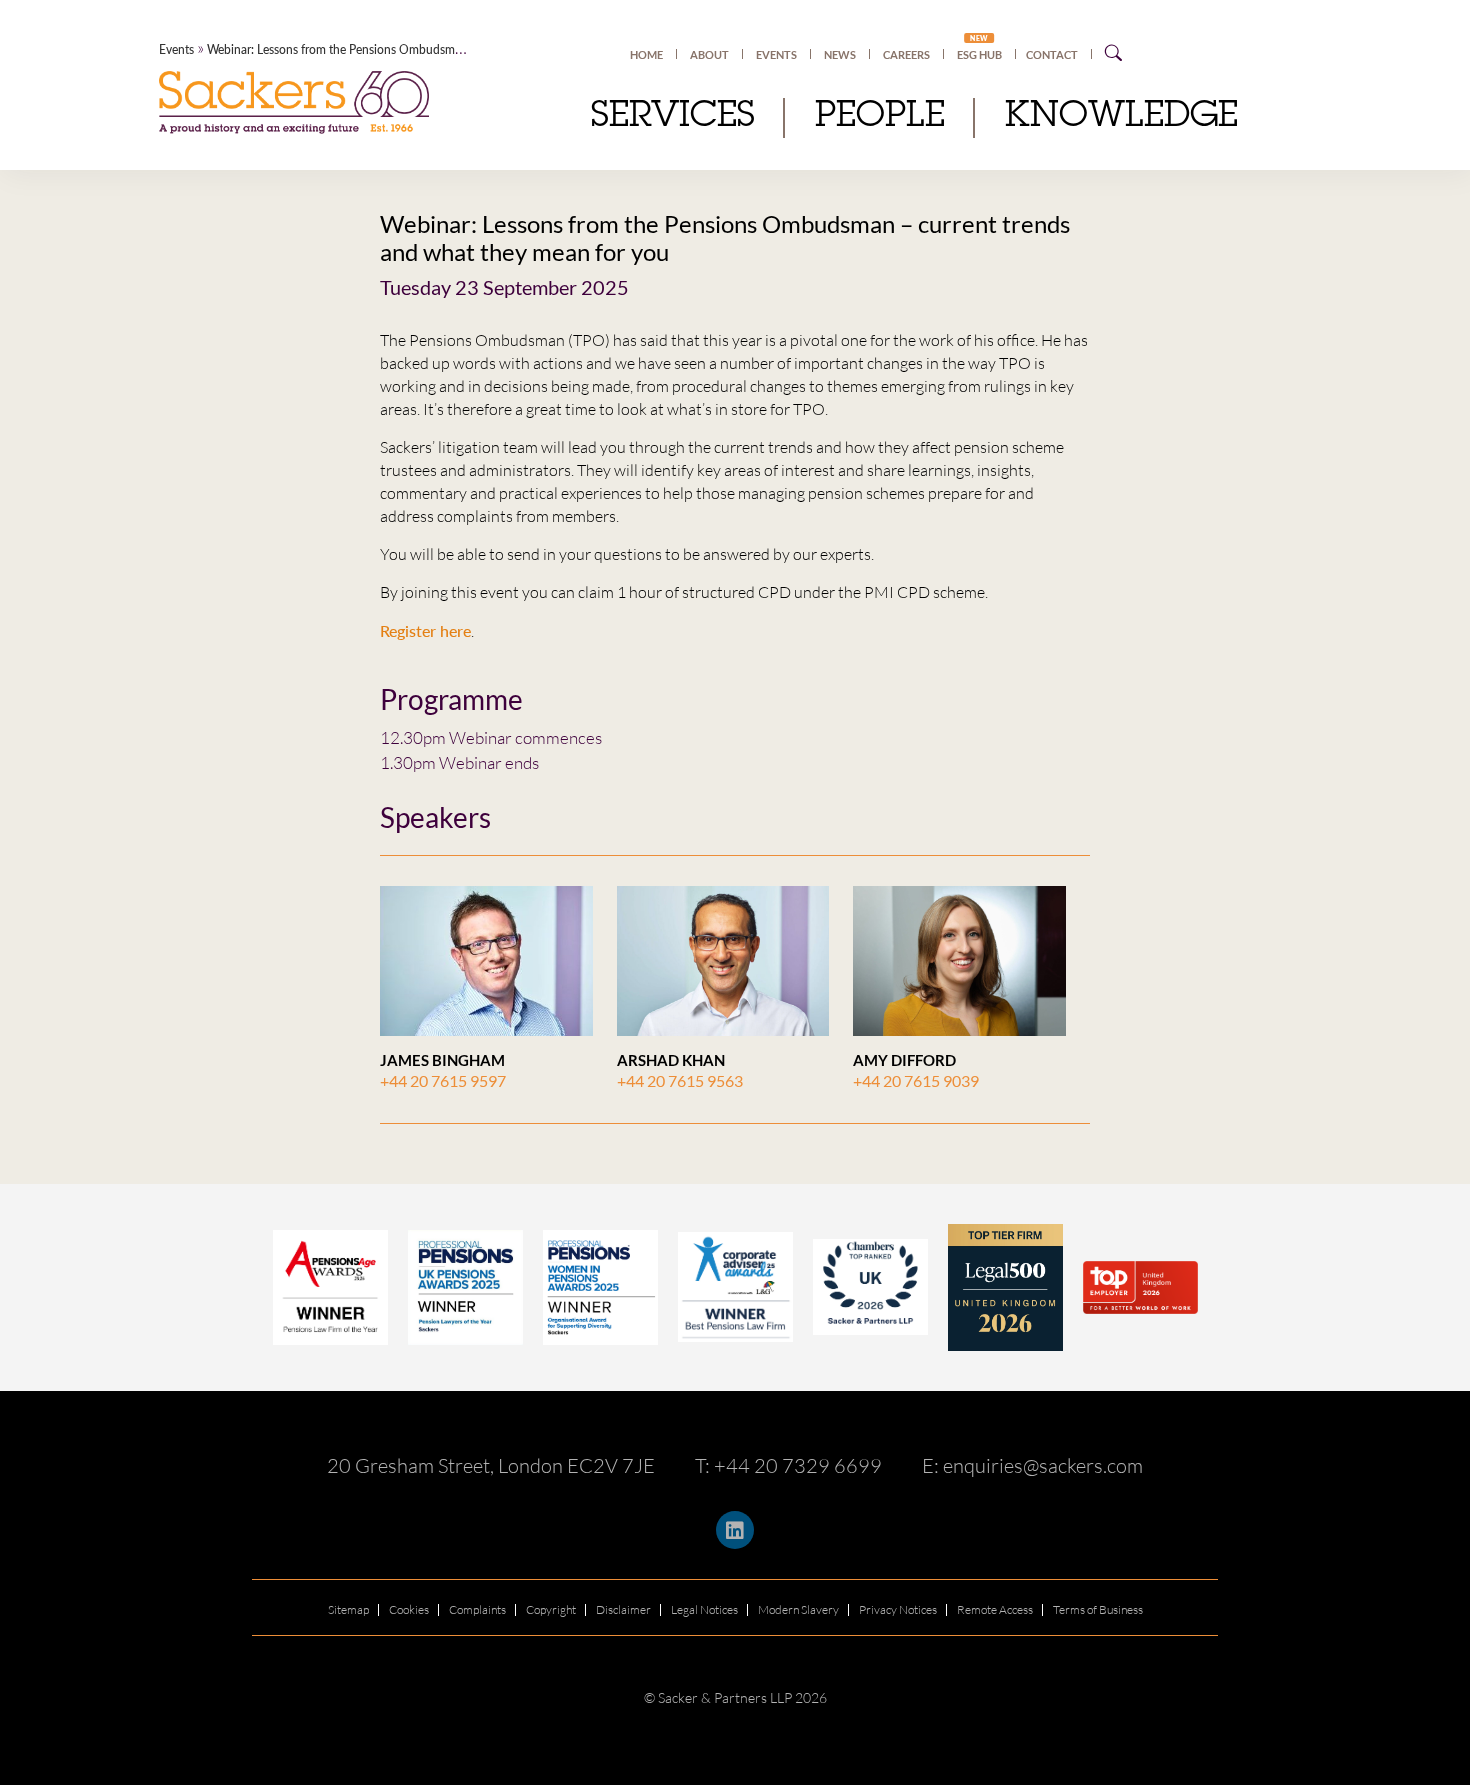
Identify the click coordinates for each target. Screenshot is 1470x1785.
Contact (1052, 54)
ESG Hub (979, 54)
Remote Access (995, 1609)
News (840, 54)
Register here (425, 630)
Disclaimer (623, 1609)
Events (776, 54)
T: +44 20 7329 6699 (788, 1465)
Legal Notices (704, 1609)
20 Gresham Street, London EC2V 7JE (491, 1465)
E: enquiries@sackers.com (1032, 1465)
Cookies (409, 1609)
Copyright (551, 1609)
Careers (906, 54)
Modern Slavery (798, 1609)
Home (646, 54)
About (709, 54)
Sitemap (348, 1609)
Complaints (477, 1609)
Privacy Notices (898, 1609)
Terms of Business (1098, 1609)
